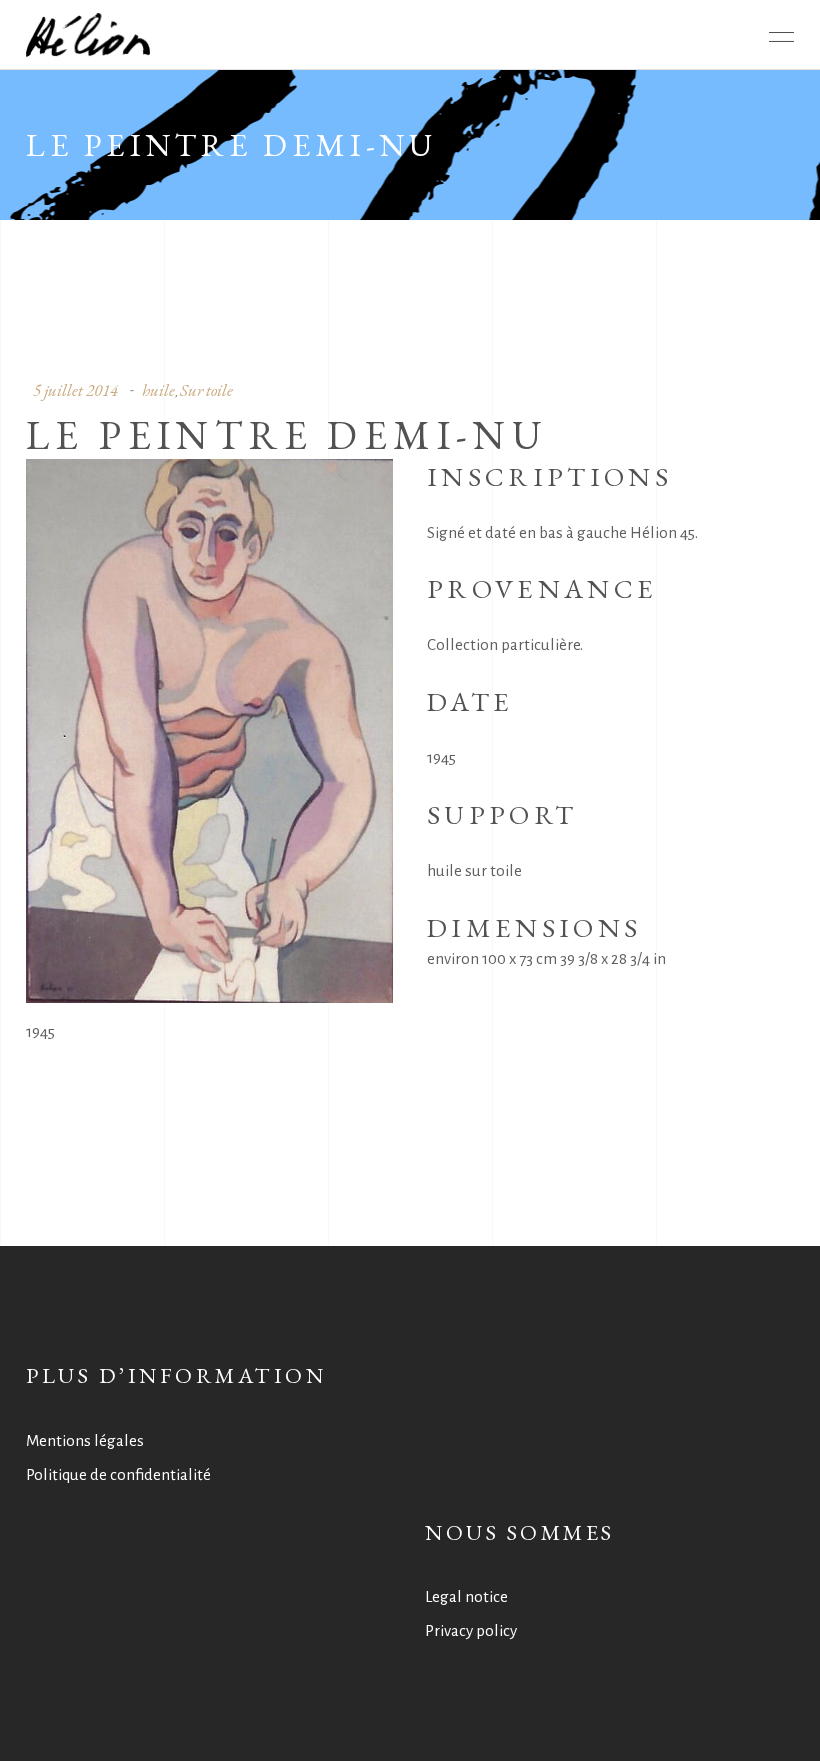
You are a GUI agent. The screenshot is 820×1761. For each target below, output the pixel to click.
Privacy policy (471, 1630)
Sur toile (206, 390)
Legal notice (466, 1596)
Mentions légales (85, 1440)
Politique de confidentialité (118, 1474)
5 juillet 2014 (75, 390)
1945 (40, 1031)
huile (158, 390)
